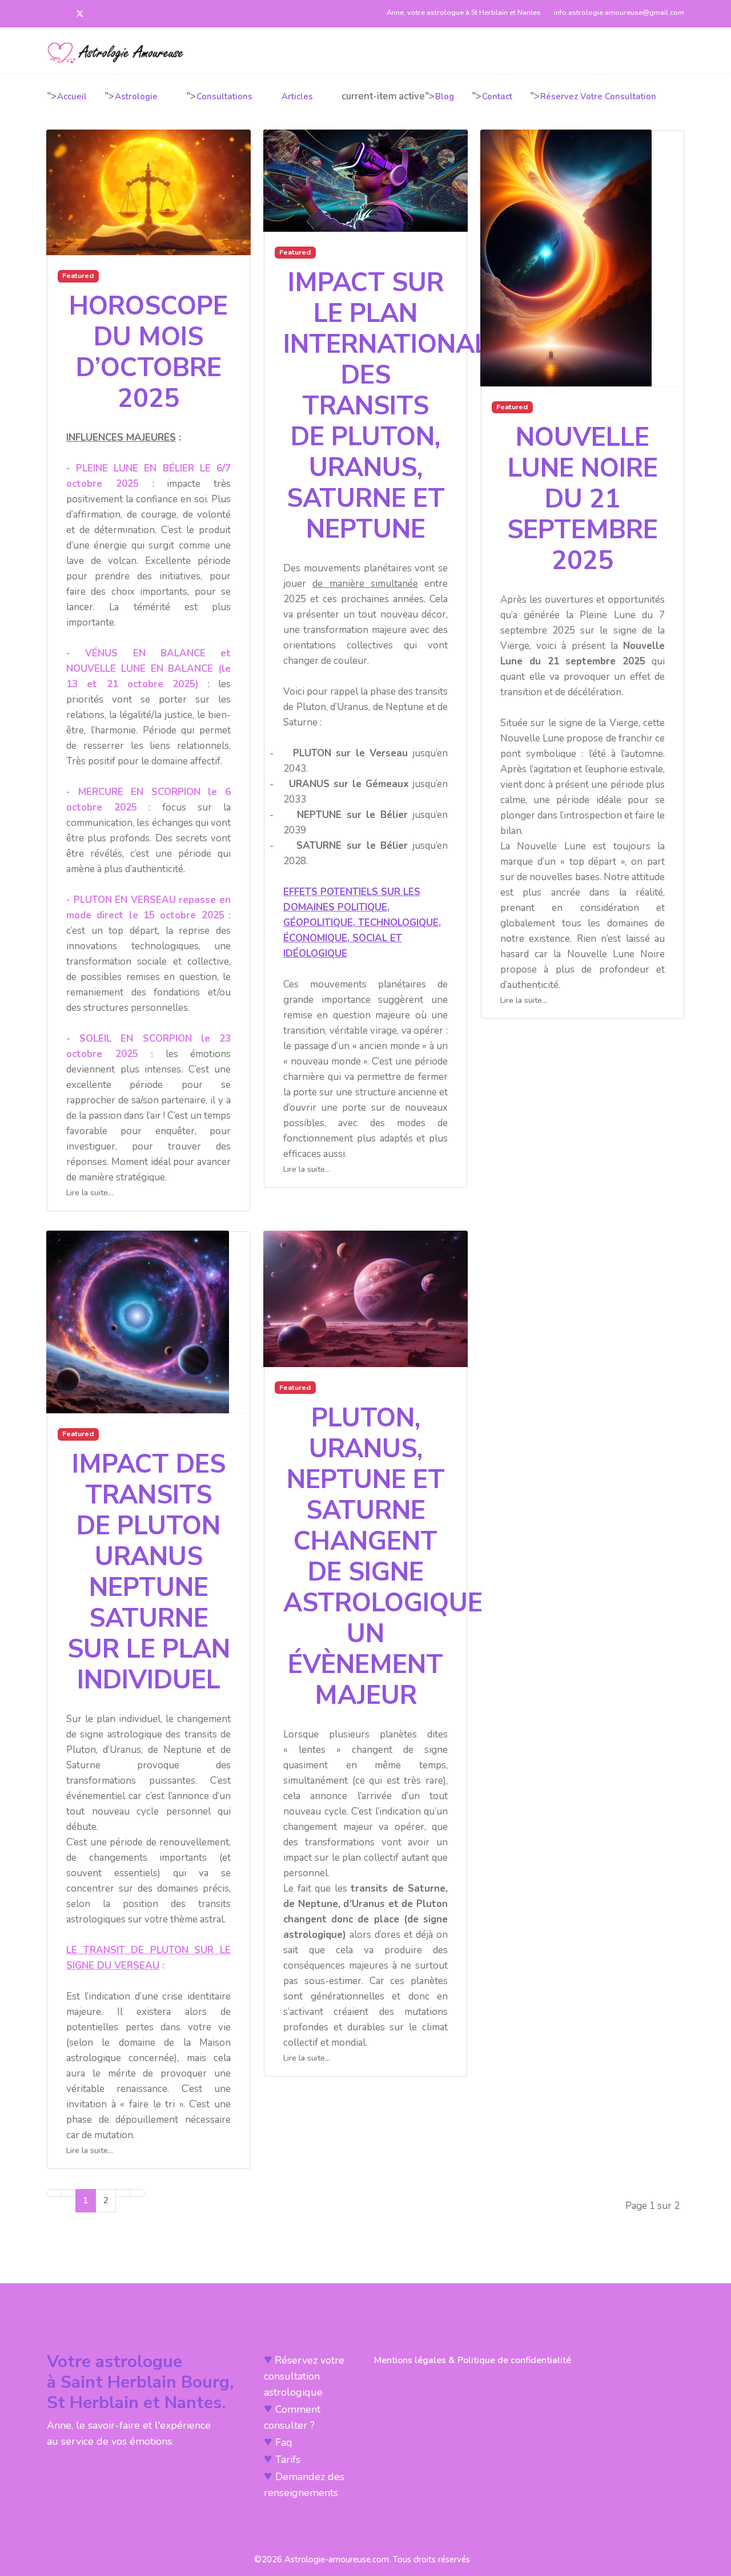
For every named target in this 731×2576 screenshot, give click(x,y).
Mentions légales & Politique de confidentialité (473, 2360)
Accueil (72, 96)
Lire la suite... (90, 1193)
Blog (445, 96)
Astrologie (136, 96)
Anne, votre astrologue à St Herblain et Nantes (464, 12)
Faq (284, 2442)
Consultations (224, 96)
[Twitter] (80, 14)
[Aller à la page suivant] (123, 2193)
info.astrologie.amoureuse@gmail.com (618, 12)
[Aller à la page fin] (137, 2193)
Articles (297, 96)
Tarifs (288, 2460)
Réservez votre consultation (598, 96)
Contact (497, 96)
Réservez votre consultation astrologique (304, 2376)
